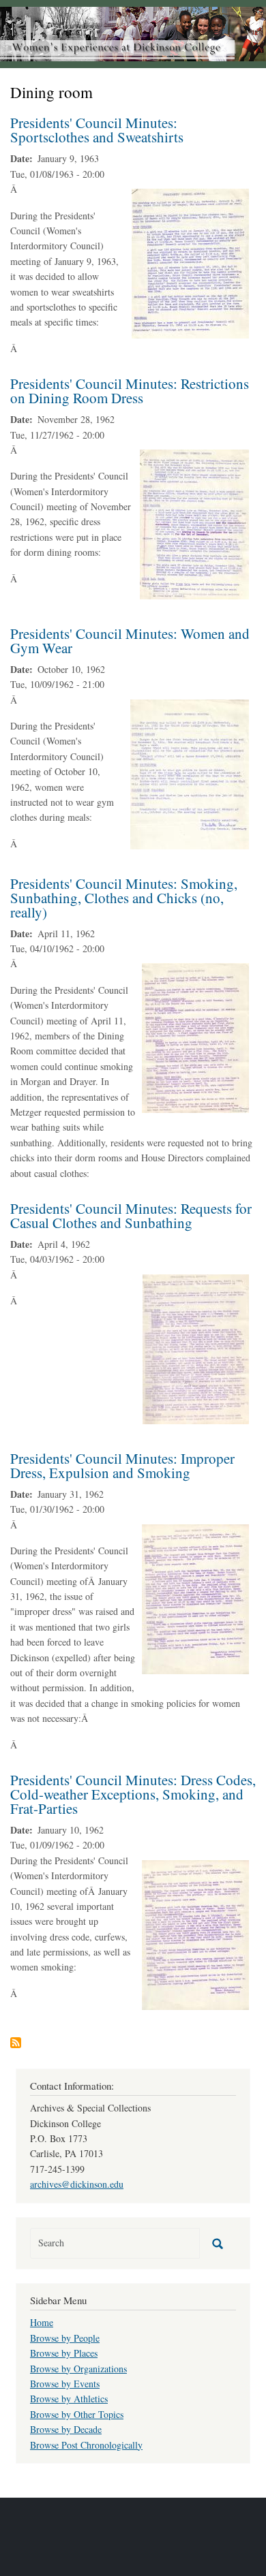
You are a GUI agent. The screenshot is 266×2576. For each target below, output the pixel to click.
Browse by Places (64, 2353)
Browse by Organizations (78, 2369)
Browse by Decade (66, 2429)
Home (42, 2322)
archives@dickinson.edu (77, 2184)
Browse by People (65, 2338)
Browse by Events (65, 2384)
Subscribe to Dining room (16, 2043)
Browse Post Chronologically (86, 2445)
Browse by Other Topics (77, 2414)
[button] (190, 262)
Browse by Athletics (69, 2399)
